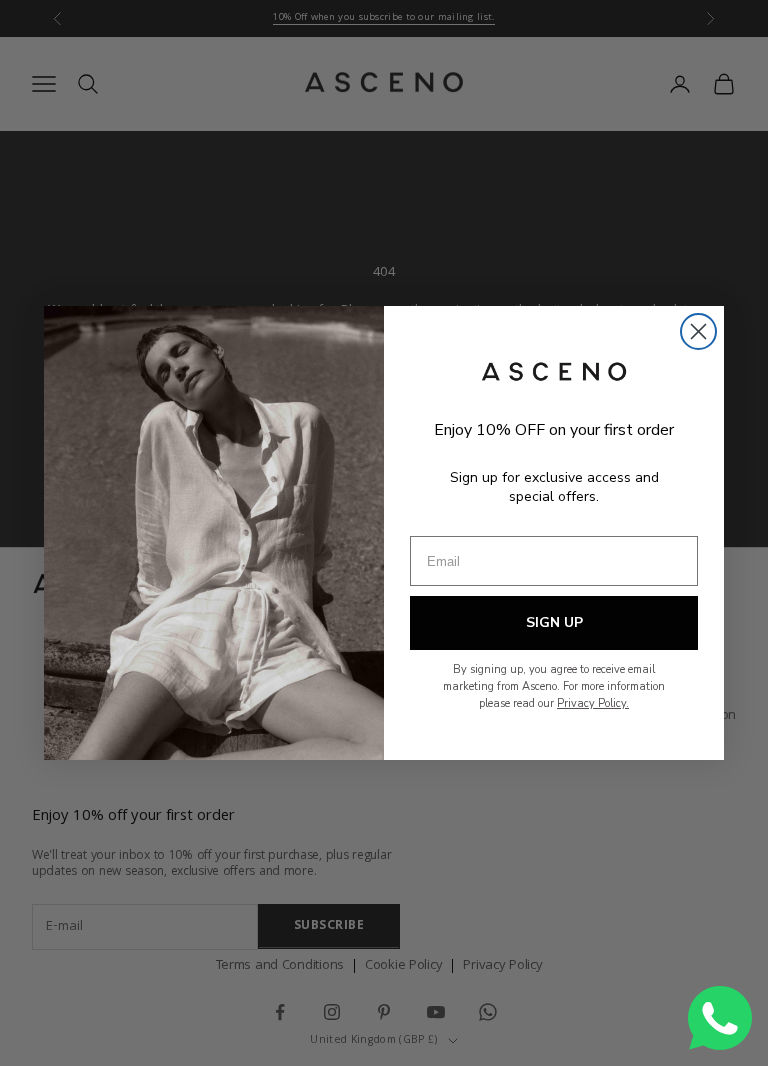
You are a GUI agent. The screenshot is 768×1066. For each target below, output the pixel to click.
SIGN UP (554, 622)
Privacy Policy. (593, 703)
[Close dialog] (698, 331)
